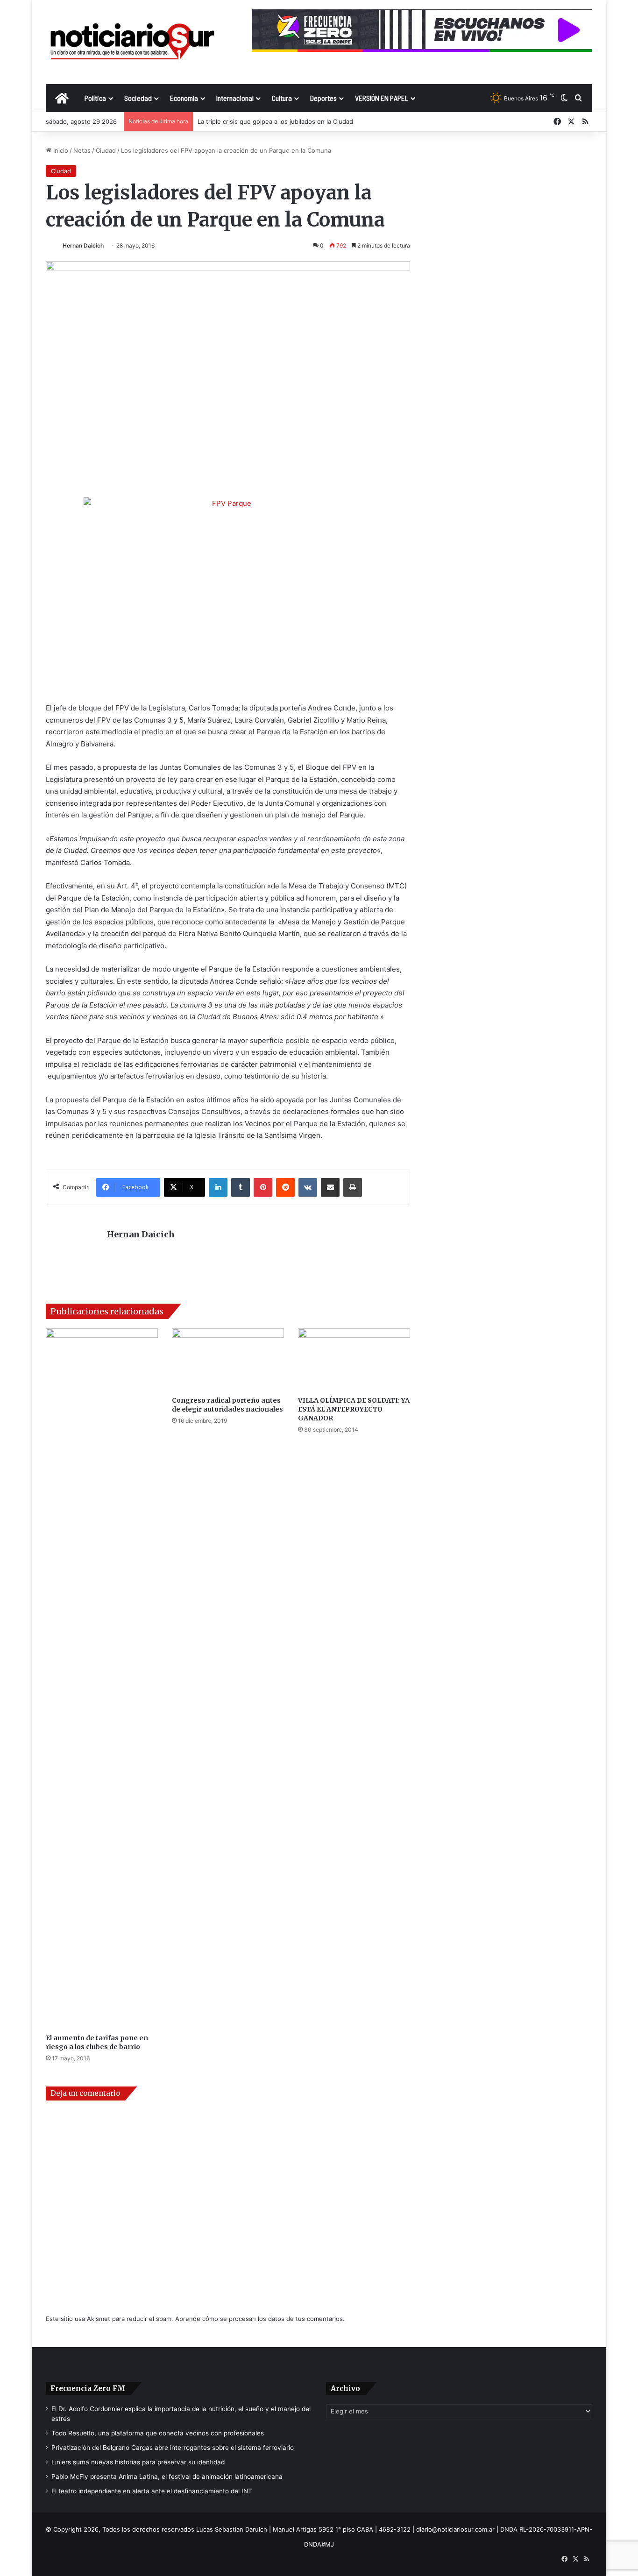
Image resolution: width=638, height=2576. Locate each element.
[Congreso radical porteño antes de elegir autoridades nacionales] (228, 1360)
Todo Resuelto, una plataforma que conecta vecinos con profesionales (158, 2433)
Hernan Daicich (83, 245)
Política (95, 98)
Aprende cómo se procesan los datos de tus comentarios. (260, 2319)
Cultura (282, 98)
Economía (184, 98)
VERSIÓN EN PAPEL (382, 98)
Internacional (235, 98)
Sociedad (138, 98)
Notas (82, 150)
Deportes (323, 98)
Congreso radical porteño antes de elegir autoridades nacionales (227, 1405)
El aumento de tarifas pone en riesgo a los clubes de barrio (97, 2042)
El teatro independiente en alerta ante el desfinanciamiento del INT (152, 2491)
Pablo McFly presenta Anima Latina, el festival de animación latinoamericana (167, 2477)
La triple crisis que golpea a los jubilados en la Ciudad (275, 121)
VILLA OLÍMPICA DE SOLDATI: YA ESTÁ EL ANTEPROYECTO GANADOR (354, 1409)
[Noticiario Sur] (132, 42)
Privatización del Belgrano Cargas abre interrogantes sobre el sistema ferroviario (173, 2448)
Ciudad (106, 150)
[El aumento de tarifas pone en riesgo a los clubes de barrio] (102, 1679)
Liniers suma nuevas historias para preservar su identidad (138, 2462)
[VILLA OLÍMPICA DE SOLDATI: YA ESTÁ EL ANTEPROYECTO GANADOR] (354, 1360)
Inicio (60, 150)
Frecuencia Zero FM (88, 2388)
